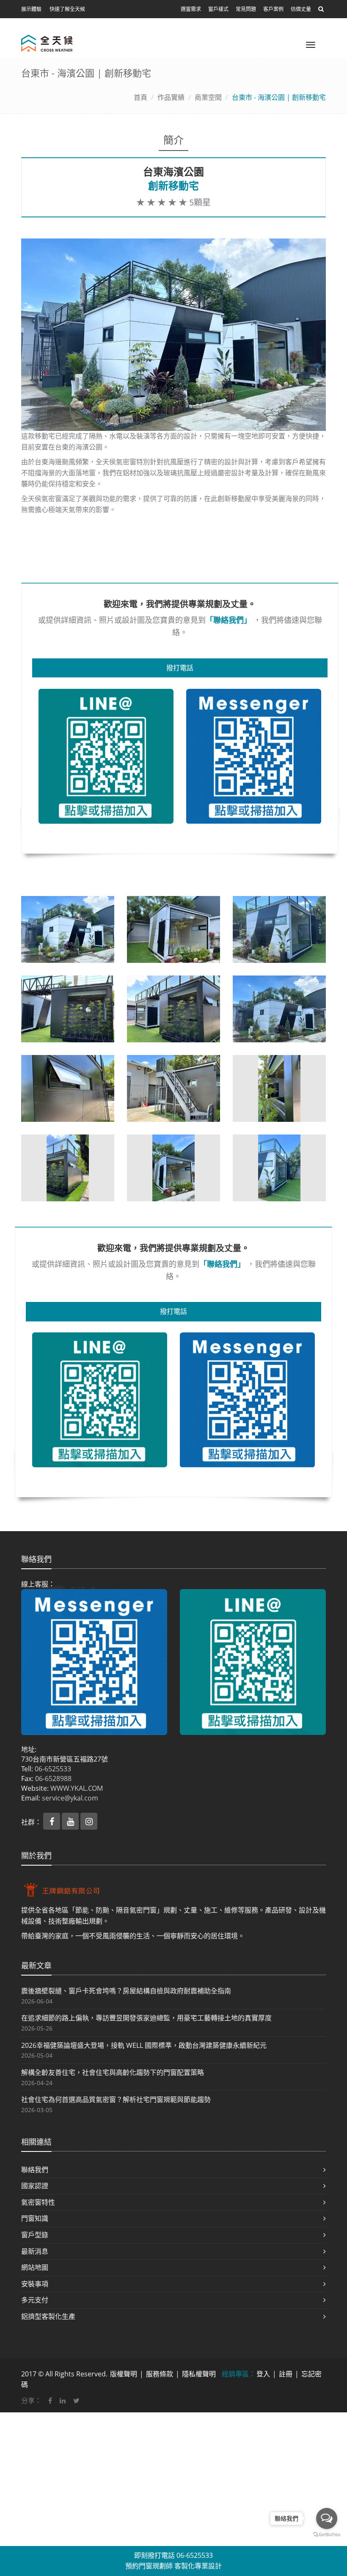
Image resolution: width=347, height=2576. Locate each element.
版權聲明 (124, 2374)
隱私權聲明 (199, 2374)
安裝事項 (35, 2284)
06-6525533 (53, 1769)
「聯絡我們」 (229, 620)
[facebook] (52, 1822)
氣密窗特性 (38, 2202)
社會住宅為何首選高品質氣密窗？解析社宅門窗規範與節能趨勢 (116, 2099)
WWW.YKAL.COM (77, 1788)
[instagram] (89, 1822)
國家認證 (35, 2186)
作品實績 (171, 97)
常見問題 (246, 9)
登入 (263, 2374)
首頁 (140, 97)
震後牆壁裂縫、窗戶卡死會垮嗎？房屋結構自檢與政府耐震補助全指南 (126, 1991)
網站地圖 (35, 2267)
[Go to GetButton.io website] (327, 2535)
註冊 (286, 2374)
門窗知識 (35, 2218)
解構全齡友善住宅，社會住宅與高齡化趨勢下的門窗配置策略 (113, 2072)
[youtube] (71, 1822)
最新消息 (35, 2251)
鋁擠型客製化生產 (48, 2316)
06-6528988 (53, 1779)
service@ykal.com (70, 1798)
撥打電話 (180, 668)
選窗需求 (191, 9)
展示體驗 (31, 9)
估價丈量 (301, 9)
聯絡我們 (35, 2170)
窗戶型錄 (35, 2235)
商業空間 (208, 97)
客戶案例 (273, 9)
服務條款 (160, 2374)
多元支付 (35, 2300)
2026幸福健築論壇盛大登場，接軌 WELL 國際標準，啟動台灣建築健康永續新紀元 (144, 2045)
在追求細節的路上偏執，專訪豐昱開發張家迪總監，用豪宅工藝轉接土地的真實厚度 (146, 2018)
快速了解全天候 (67, 9)
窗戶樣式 (218, 9)
